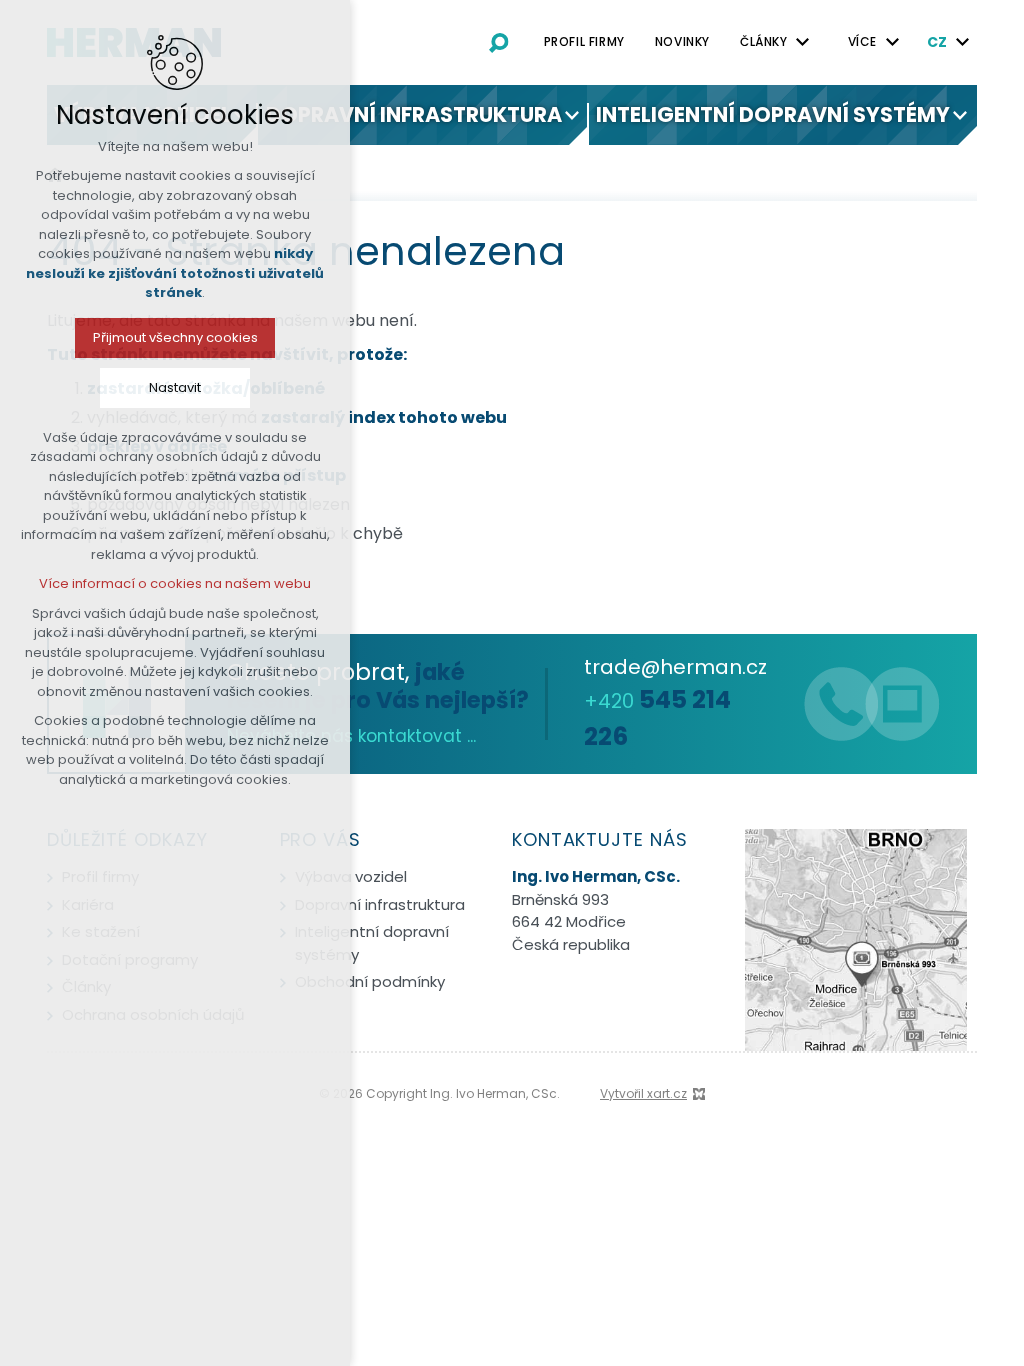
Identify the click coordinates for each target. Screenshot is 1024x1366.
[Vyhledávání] (499, 42)
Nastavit (175, 387)
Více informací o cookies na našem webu (175, 583)
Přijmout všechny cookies (175, 337)
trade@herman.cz (675, 667)
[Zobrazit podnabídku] (803, 42)
